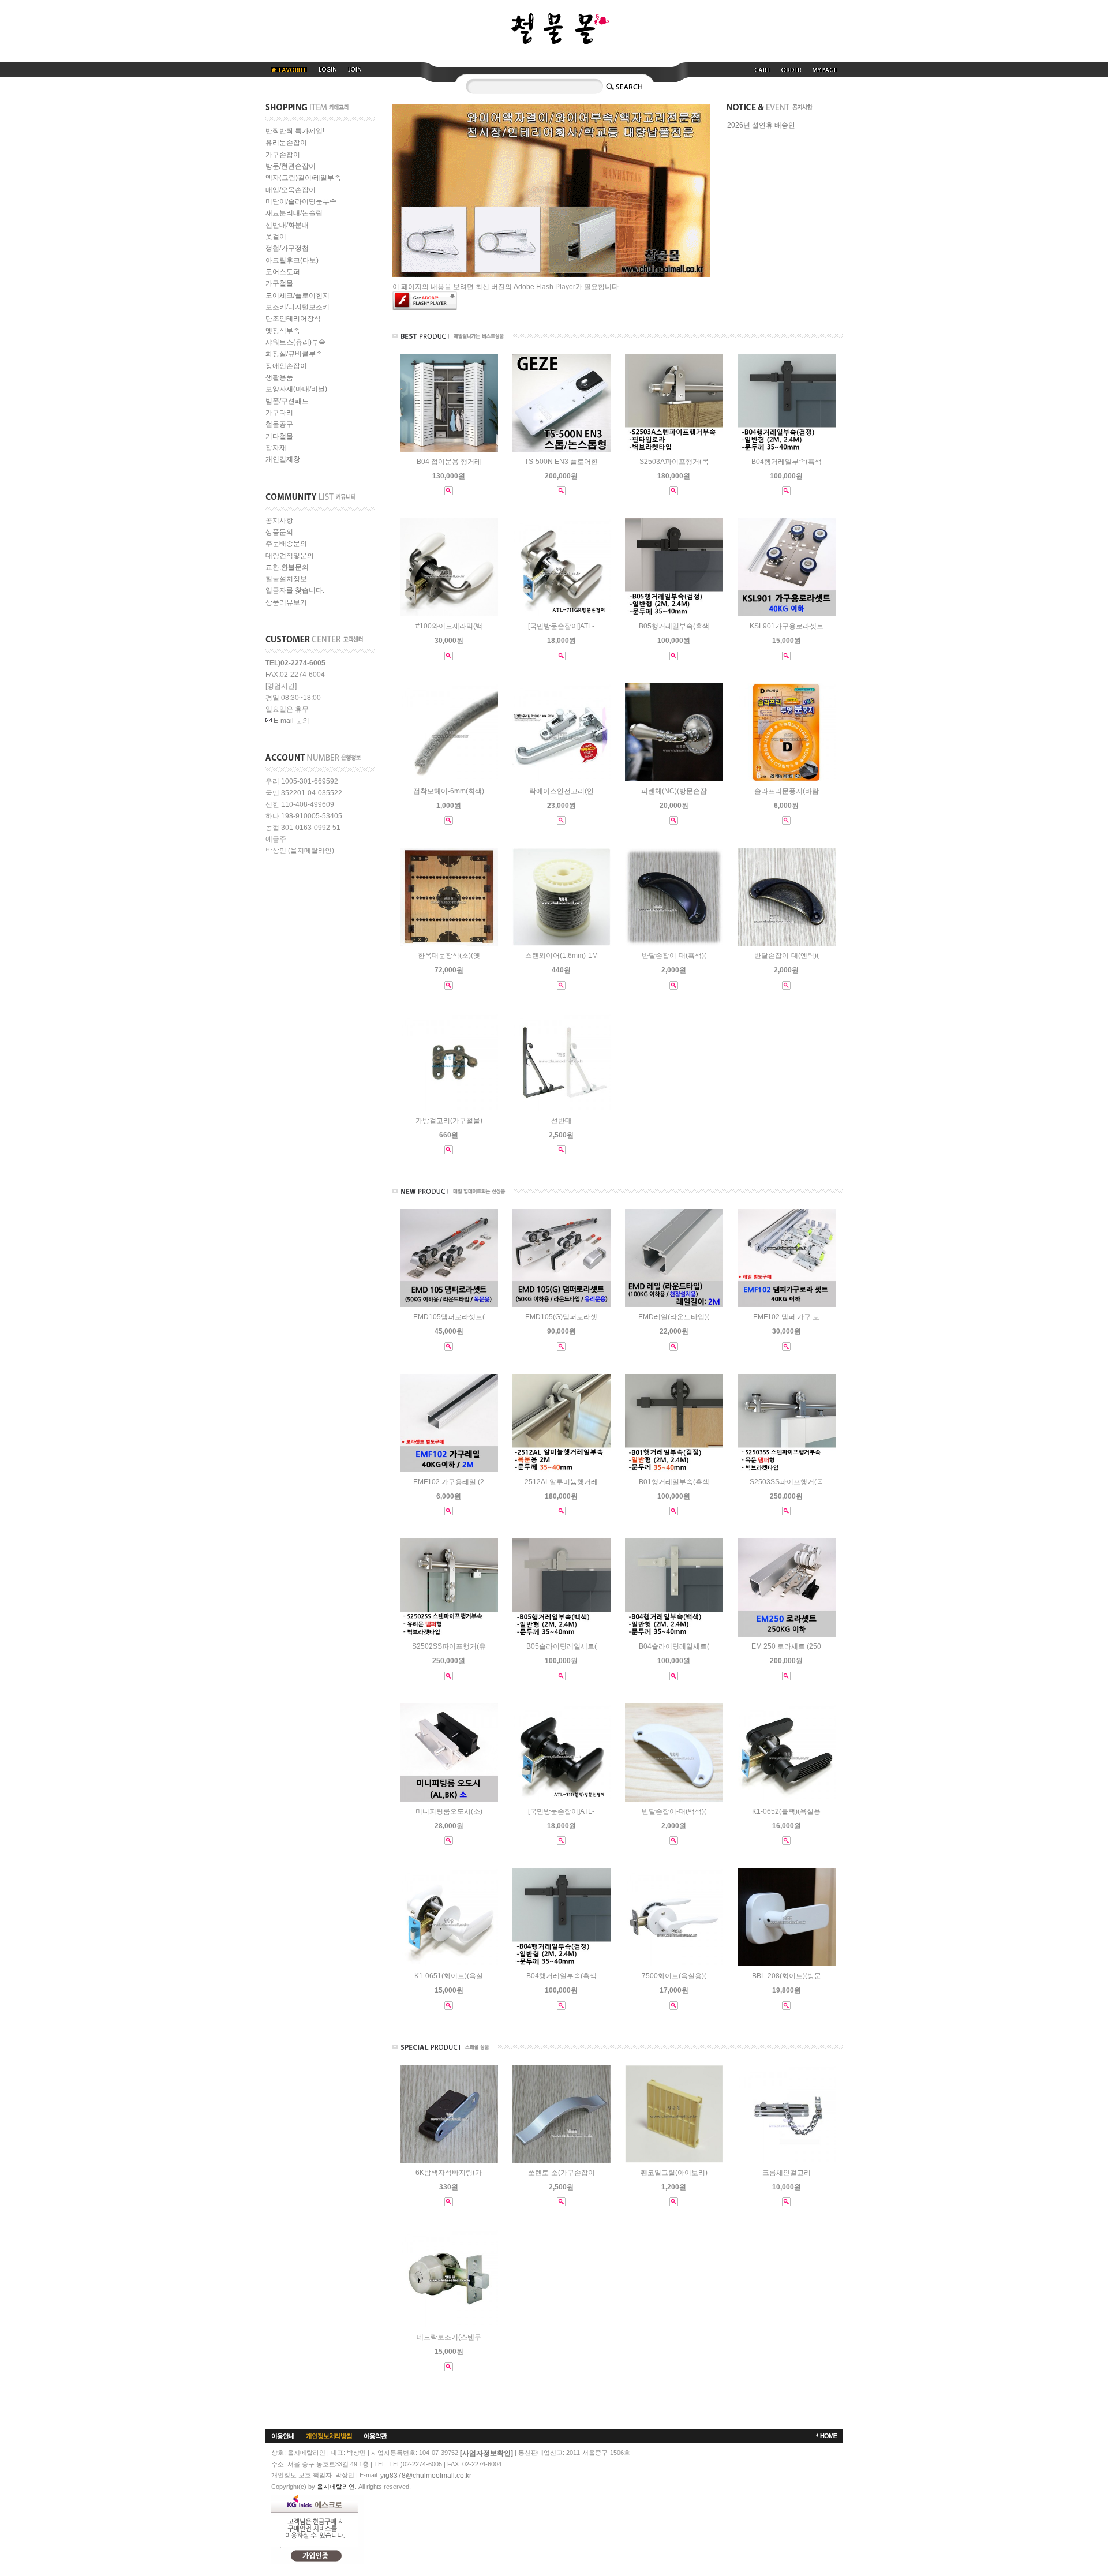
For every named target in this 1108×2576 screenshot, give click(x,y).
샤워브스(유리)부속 (295, 342)
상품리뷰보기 (286, 602)
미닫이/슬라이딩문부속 (301, 201)
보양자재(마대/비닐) (296, 390)
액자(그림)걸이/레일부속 (303, 178)
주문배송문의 (286, 544)
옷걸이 (276, 237)
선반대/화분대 (287, 225)
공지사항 (279, 521)
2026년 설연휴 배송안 (761, 126)
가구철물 (279, 284)
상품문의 (279, 532)
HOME (828, 2436)
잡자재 (276, 448)
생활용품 (279, 377)
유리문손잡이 (286, 143)
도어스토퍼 (283, 272)
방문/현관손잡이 (291, 166)
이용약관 (375, 2436)
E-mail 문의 (291, 721)
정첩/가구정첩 (287, 249)
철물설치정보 (286, 579)
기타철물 (279, 436)
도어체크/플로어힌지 (297, 295)
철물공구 (279, 425)
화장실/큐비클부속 (294, 354)
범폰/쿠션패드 (287, 401)
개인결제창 (283, 460)
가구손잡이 (283, 155)
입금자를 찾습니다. (295, 591)
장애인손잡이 (286, 366)
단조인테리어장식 (293, 319)
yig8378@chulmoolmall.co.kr (426, 2476)
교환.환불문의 (287, 567)
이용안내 (283, 2436)
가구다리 (279, 413)
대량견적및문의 (290, 556)
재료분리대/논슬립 (294, 214)
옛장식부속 (283, 331)
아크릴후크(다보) (292, 260)
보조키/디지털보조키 (297, 307)
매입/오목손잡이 (291, 190)
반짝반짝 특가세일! (295, 131)
